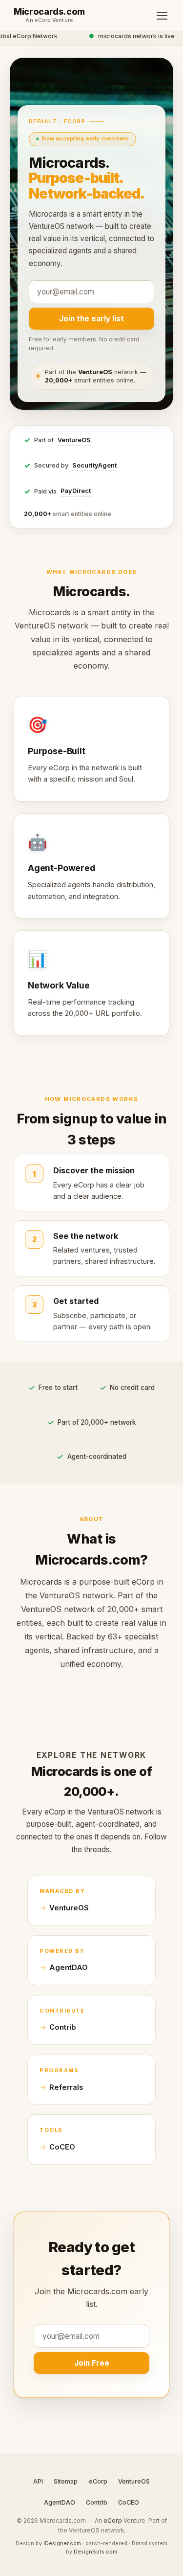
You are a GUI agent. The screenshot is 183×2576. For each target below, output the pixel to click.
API (38, 2481)
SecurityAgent (94, 465)
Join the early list (91, 319)
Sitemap (66, 2481)
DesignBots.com (95, 2552)
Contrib (63, 2027)
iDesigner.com (62, 2543)
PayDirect (76, 491)
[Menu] (162, 16)
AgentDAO (69, 1968)
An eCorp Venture (49, 21)
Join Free (92, 2363)
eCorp (98, 2481)
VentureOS (74, 440)
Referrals (66, 2087)
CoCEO (62, 2147)
